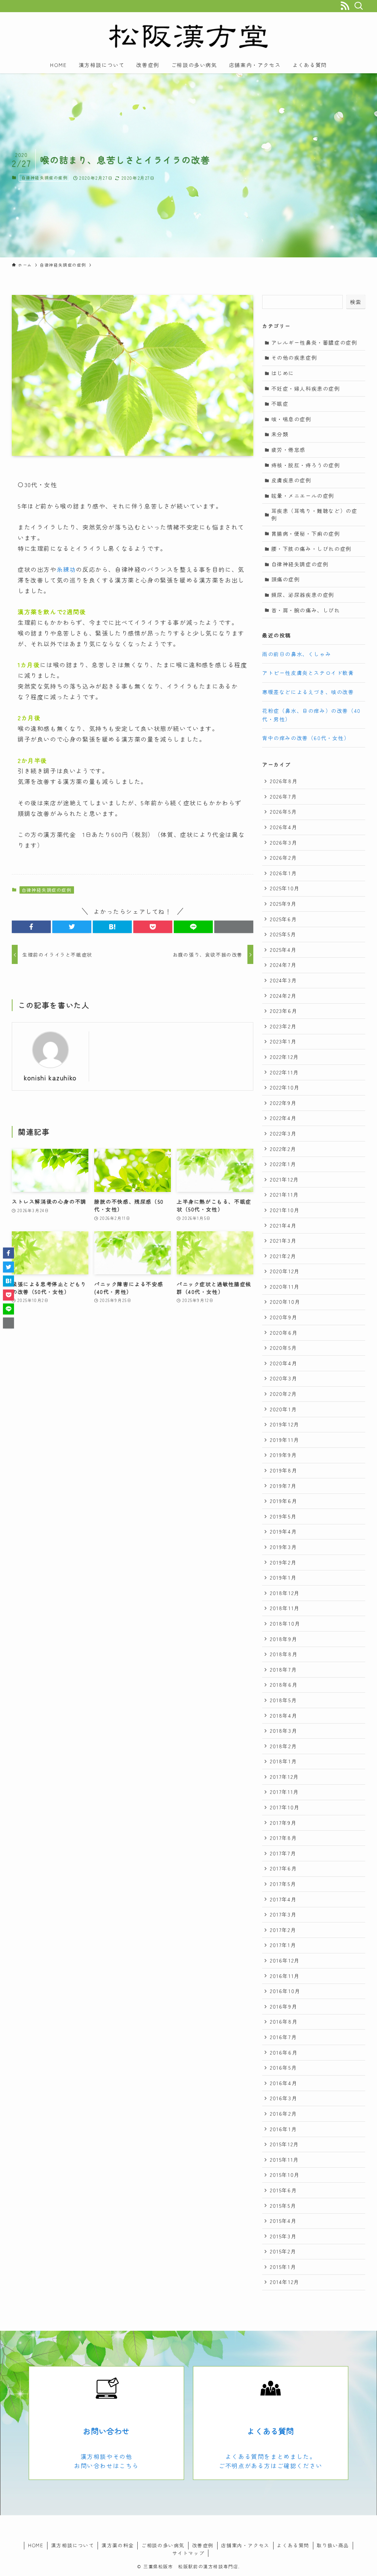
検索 (356, 302)
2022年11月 (284, 1072)
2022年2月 (283, 1149)
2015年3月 (283, 2236)
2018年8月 (284, 1654)
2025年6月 (283, 919)
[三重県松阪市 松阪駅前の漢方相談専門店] (188, 36)
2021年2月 (283, 1256)
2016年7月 (283, 2037)
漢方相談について (73, 2545)
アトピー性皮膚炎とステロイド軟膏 (308, 673)
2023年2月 (283, 1026)
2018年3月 (283, 1731)
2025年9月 (283, 904)
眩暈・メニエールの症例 (303, 496)
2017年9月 (283, 1823)
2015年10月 (285, 2175)
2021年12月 (284, 1179)
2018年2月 (283, 1746)
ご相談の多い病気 (163, 2545)
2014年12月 (285, 2282)
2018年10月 (285, 1623)
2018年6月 (284, 1685)
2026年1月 (283, 873)
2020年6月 (284, 1333)
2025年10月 (285, 888)
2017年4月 (283, 1899)
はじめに (283, 373)
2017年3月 (283, 1914)
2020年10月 (285, 1302)
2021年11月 (284, 1194)
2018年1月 (283, 1761)
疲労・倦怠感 (289, 450)
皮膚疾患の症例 (291, 480)
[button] (31, 927)
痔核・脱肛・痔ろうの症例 (306, 465)
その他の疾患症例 (294, 358)
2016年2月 (283, 2114)
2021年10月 (285, 1210)
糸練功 (66, 569)
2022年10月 (285, 1087)
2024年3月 (283, 980)
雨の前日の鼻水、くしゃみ (297, 654)
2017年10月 (285, 1807)
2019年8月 (283, 1470)
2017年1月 (283, 1945)
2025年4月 (283, 950)
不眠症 (280, 404)
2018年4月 (283, 1715)
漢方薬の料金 (118, 2545)
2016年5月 (283, 2068)
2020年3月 (283, 1378)
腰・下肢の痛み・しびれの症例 (311, 549)
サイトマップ (188, 2553)
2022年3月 (283, 1133)
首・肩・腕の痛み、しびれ (306, 610)
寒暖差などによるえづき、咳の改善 (308, 692)
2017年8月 (283, 1838)
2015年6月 (283, 2190)
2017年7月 (283, 1853)
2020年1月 (283, 1409)
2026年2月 (283, 858)
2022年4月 (283, 1118)
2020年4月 (283, 1363)
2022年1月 (283, 1164)
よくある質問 (270, 2431)
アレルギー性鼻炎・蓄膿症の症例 (314, 342)
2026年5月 (283, 812)
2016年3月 (283, 2098)
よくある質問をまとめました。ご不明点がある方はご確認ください (271, 2461)
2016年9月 (283, 2006)
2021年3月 (283, 1241)
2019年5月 (283, 1516)
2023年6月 (283, 1011)
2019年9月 (283, 1455)
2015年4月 (283, 2221)
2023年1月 (283, 1041)
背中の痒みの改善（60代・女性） (306, 738)
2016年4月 (283, 2083)
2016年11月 (285, 1976)
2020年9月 (283, 1317)
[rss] (345, 6)
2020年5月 (283, 1348)
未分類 (280, 434)
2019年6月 (283, 1501)
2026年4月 (283, 827)
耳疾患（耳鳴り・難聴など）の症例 (314, 514)
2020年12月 (285, 1271)
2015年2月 (283, 2251)
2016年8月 (284, 2021)
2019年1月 (283, 1577)
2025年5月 (283, 934)
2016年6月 (284, 2052)
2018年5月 (283, 1700)
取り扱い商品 (333, 2545)
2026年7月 (283, 796)
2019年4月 (283, 1531)
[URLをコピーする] (234, 927)
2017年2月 (283, 1930)
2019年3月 (283, 1547)
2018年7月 (283, 1669)
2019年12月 (285, 1424)
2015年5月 (283, 2206)
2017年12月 (284, 1777)
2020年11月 (285, 1287)
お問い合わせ (106, 2431)
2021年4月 (283, 1225)
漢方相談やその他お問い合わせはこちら (106, 2461)
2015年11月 (284, 2160)
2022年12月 (284, 1057)
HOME (36, 2545)
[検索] (358, 6)
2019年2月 (283, 1562)
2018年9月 (283, 1639)
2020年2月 (283, 1394)
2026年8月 (284, 781)
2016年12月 (285, 1960)
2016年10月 (285, 1991)
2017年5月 (283, 1884)
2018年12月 (285, 1593)
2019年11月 (285, 1440)
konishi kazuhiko (50, 1078)
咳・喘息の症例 (291, 419)
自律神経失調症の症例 (45, 177)
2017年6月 (283, 1868)
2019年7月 (283, 1486)
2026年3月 (283, 842)
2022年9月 (283, 1103)
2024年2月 (283, 996)
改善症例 (203, 2545)
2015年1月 (283, 2267)
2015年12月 (284, 2144)
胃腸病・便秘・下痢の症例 (306, 534)
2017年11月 (284, 1792)
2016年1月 (283, 2129)
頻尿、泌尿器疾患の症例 (303, 595)
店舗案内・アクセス (245, 2545)
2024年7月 (283, 965)
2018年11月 (285, 1608)
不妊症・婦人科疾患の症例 (306, 388)
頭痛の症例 (286, 579)
